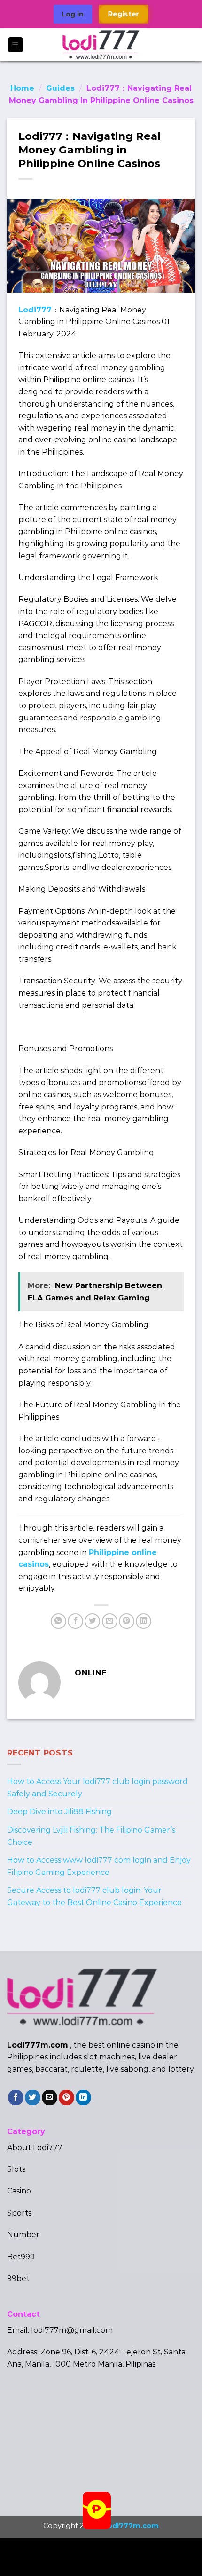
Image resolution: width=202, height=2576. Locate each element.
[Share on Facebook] (75, 1621)
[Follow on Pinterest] (66, 2097)
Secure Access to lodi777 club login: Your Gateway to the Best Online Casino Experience (94, 1896)
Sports (19, 2213)
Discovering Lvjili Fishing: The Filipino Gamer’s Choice (91, 1836)
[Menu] (16, 45)
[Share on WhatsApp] (58, 1621)
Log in (73, 14)
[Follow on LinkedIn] (83, 2097)
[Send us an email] (50, 2097)
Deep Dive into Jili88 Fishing (59, 1812)
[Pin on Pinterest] (127, 1621)
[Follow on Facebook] (16, 2097)
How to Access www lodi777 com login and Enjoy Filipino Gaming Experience (99, 1866)
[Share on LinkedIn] (144, 1621)
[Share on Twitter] (92, 1621)
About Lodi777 (35, 2148)
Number (23, 2235)
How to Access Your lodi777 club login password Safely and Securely (97, 1788)
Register (124, 14)
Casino (19, 2191)
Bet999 (21, 2257)
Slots (16, 2169)
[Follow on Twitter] (33, 2097)
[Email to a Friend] (110, 1621)
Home (22, 88)
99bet (18, 2278)
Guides (60, 88)
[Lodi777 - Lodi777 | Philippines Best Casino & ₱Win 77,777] (101, 45)
